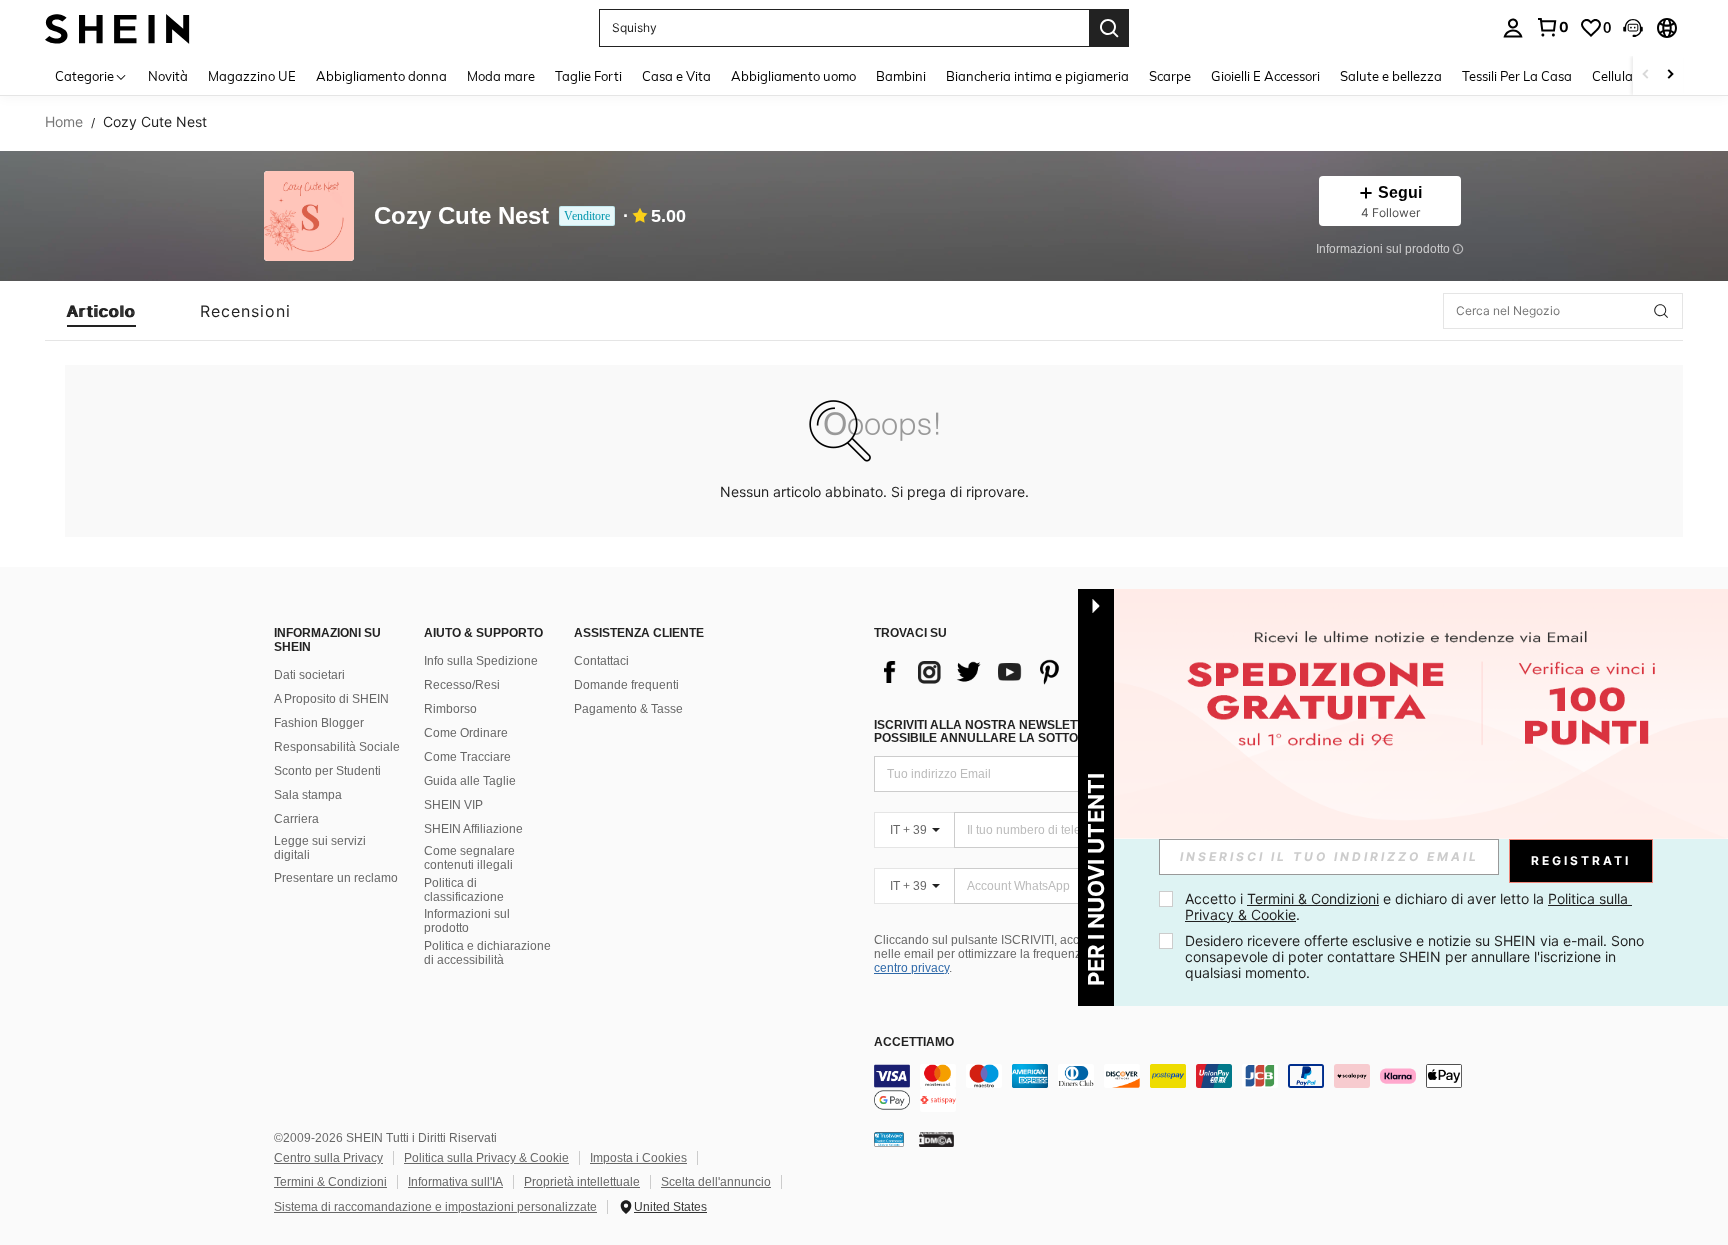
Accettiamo (914, 1042)
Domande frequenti (626, 685)
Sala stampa (308, 795)
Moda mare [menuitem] (501, 76)
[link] (1552, 27)
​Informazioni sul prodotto (467, 921)
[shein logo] (117, 27)
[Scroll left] (1646, 75)
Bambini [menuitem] (901, 76)
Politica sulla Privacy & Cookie (486, 1158)
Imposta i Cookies (638, 1158)
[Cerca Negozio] (1661, 311)
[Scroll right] (1670, 75)
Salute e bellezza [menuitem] (1391, 76)
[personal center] (1513, 28)
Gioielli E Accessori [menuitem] (1265, 76)
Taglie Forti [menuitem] (588, 76)
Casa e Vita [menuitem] (676, 76)
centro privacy (911, 968)
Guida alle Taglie (470, 781)
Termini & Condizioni (330, 1182)
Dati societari (309, 675)
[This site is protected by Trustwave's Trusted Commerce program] (889, 1139)
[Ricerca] (1109, 28)
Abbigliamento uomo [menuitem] (793, 76)
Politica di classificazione (464, 890)
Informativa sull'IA (455, 1182)
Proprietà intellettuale (582, 1182)
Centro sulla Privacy (328, 1158)
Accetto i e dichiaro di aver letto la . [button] (1408, 906)
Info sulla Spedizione (481, 661)
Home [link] (64, 122)
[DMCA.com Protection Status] (936, 1139)
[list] (1034, 672)
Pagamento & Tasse (628, 709)
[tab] (101, 311)
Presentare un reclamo (336, 878)
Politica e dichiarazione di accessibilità (487, 953)
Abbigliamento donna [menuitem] (381, 76)
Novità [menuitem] (168, 76)
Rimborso (450, 709)
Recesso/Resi (462, 685)
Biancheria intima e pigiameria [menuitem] (1037, 76)
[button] (1633, 28)
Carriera (296, 819)
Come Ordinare (466, 733)
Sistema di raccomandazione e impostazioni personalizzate (435, 1207)
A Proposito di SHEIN (331, 699)
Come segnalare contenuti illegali (469, 858)
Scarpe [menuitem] (1170, 76)
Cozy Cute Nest (461, 216)
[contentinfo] (1174, 1088)
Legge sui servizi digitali (320, 848)
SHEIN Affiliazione (473, 829)
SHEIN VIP (453, 805)
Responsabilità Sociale (337, 747)
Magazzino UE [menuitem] (252, 76)
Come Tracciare (467, 757)
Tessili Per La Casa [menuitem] (1517, 76)
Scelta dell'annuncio (716, 1182)
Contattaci (601, 661)
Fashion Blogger (319, 723)
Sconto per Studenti (327, 771)
